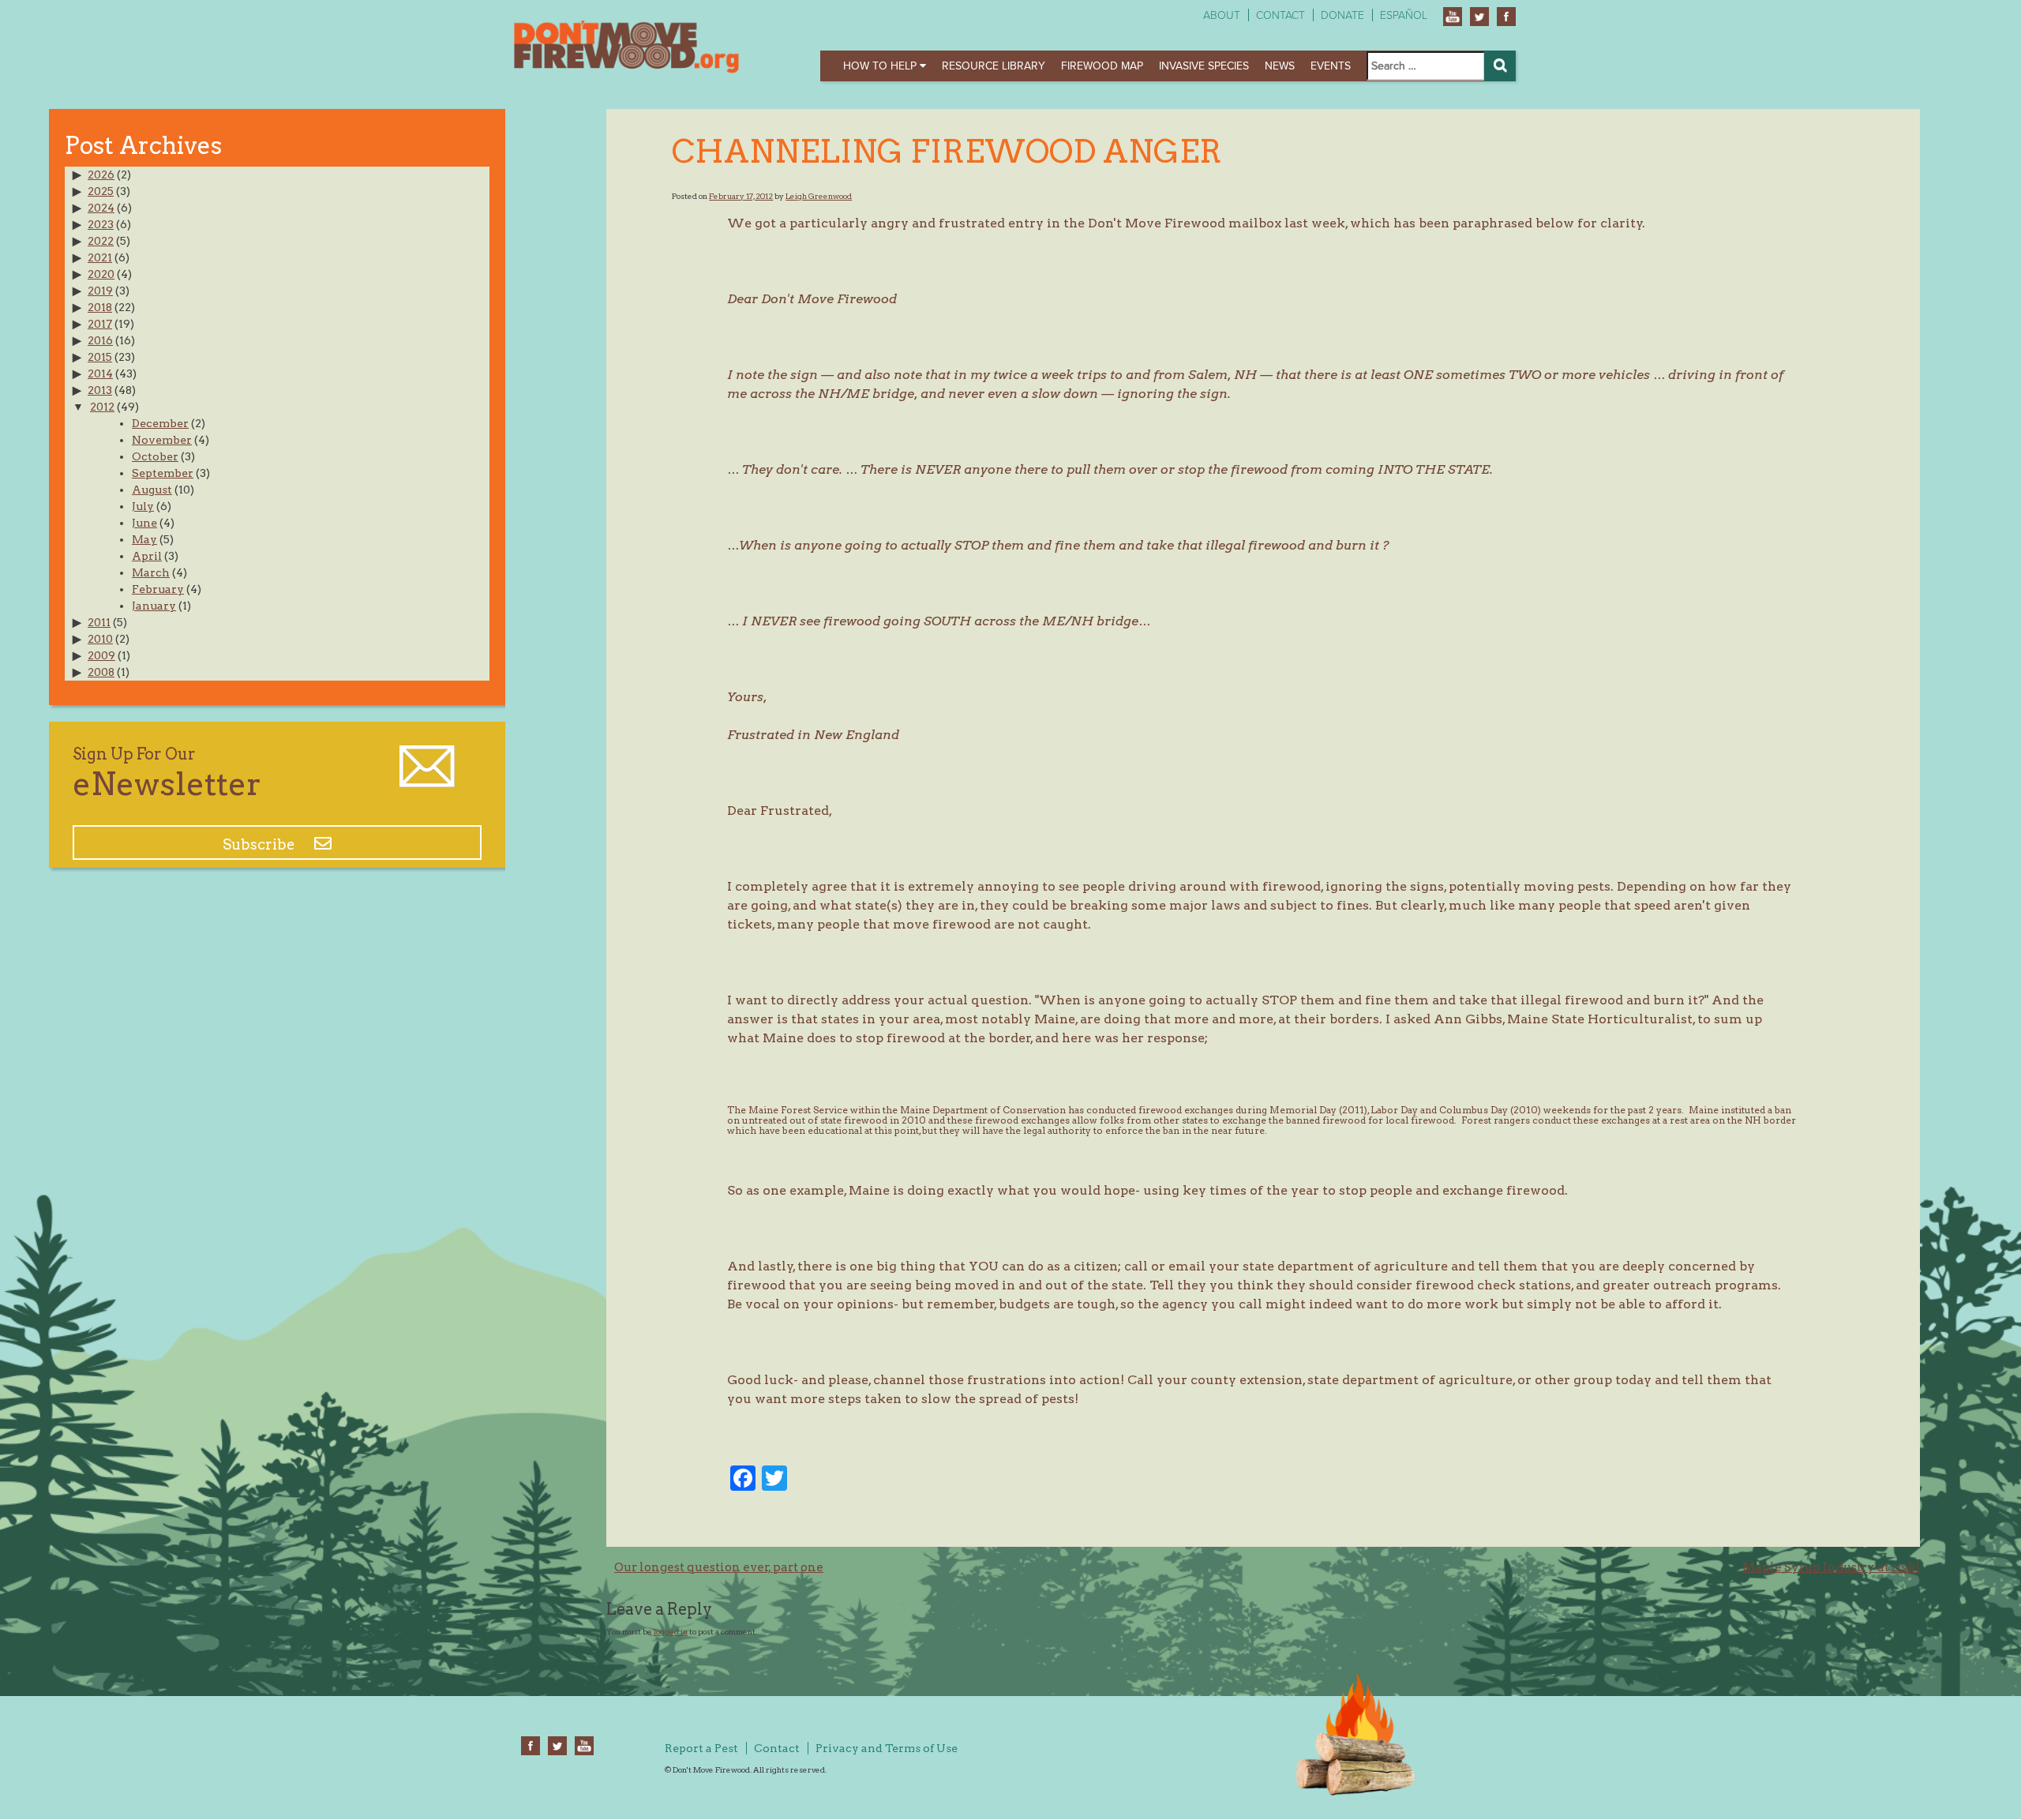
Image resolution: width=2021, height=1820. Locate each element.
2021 (100, 257)
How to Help (881, 66)
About (1222, 15)
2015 (100, 357)
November (162, 440)
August (152, 490)
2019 (100, 291)
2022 (101, 241)
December (160, 423)
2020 (101, 274)
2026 (101, 174)
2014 (100, 373)
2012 (102, 407)
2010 (100, 639)
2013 (100, 390)
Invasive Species (1204, 66)
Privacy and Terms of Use (887, 1748)
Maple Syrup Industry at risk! (1831, 1567)
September (163, 473)
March (151, 572)
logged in (671, 1631)
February (158, 589)
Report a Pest (701, 1748)
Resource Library (994, 66)
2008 (101, 672)
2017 (100, 324)
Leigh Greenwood (819, 196)
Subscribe (261, 844)
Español (1404, 15)
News (1280, 66)
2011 (99, 622)
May (144, 539)
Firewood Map (1102, 66)
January (154, 606)
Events (1331, 66)
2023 (101, 224)
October (155, 456)
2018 (100, 307)
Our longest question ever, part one (719, 1567)
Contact (1280, 15)
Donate (1342, 15)
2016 (100, 340)
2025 (101, 191)
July (143, 506)
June (144, 523)
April (147, 556)
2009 (101, 655)
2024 (101, 208)
